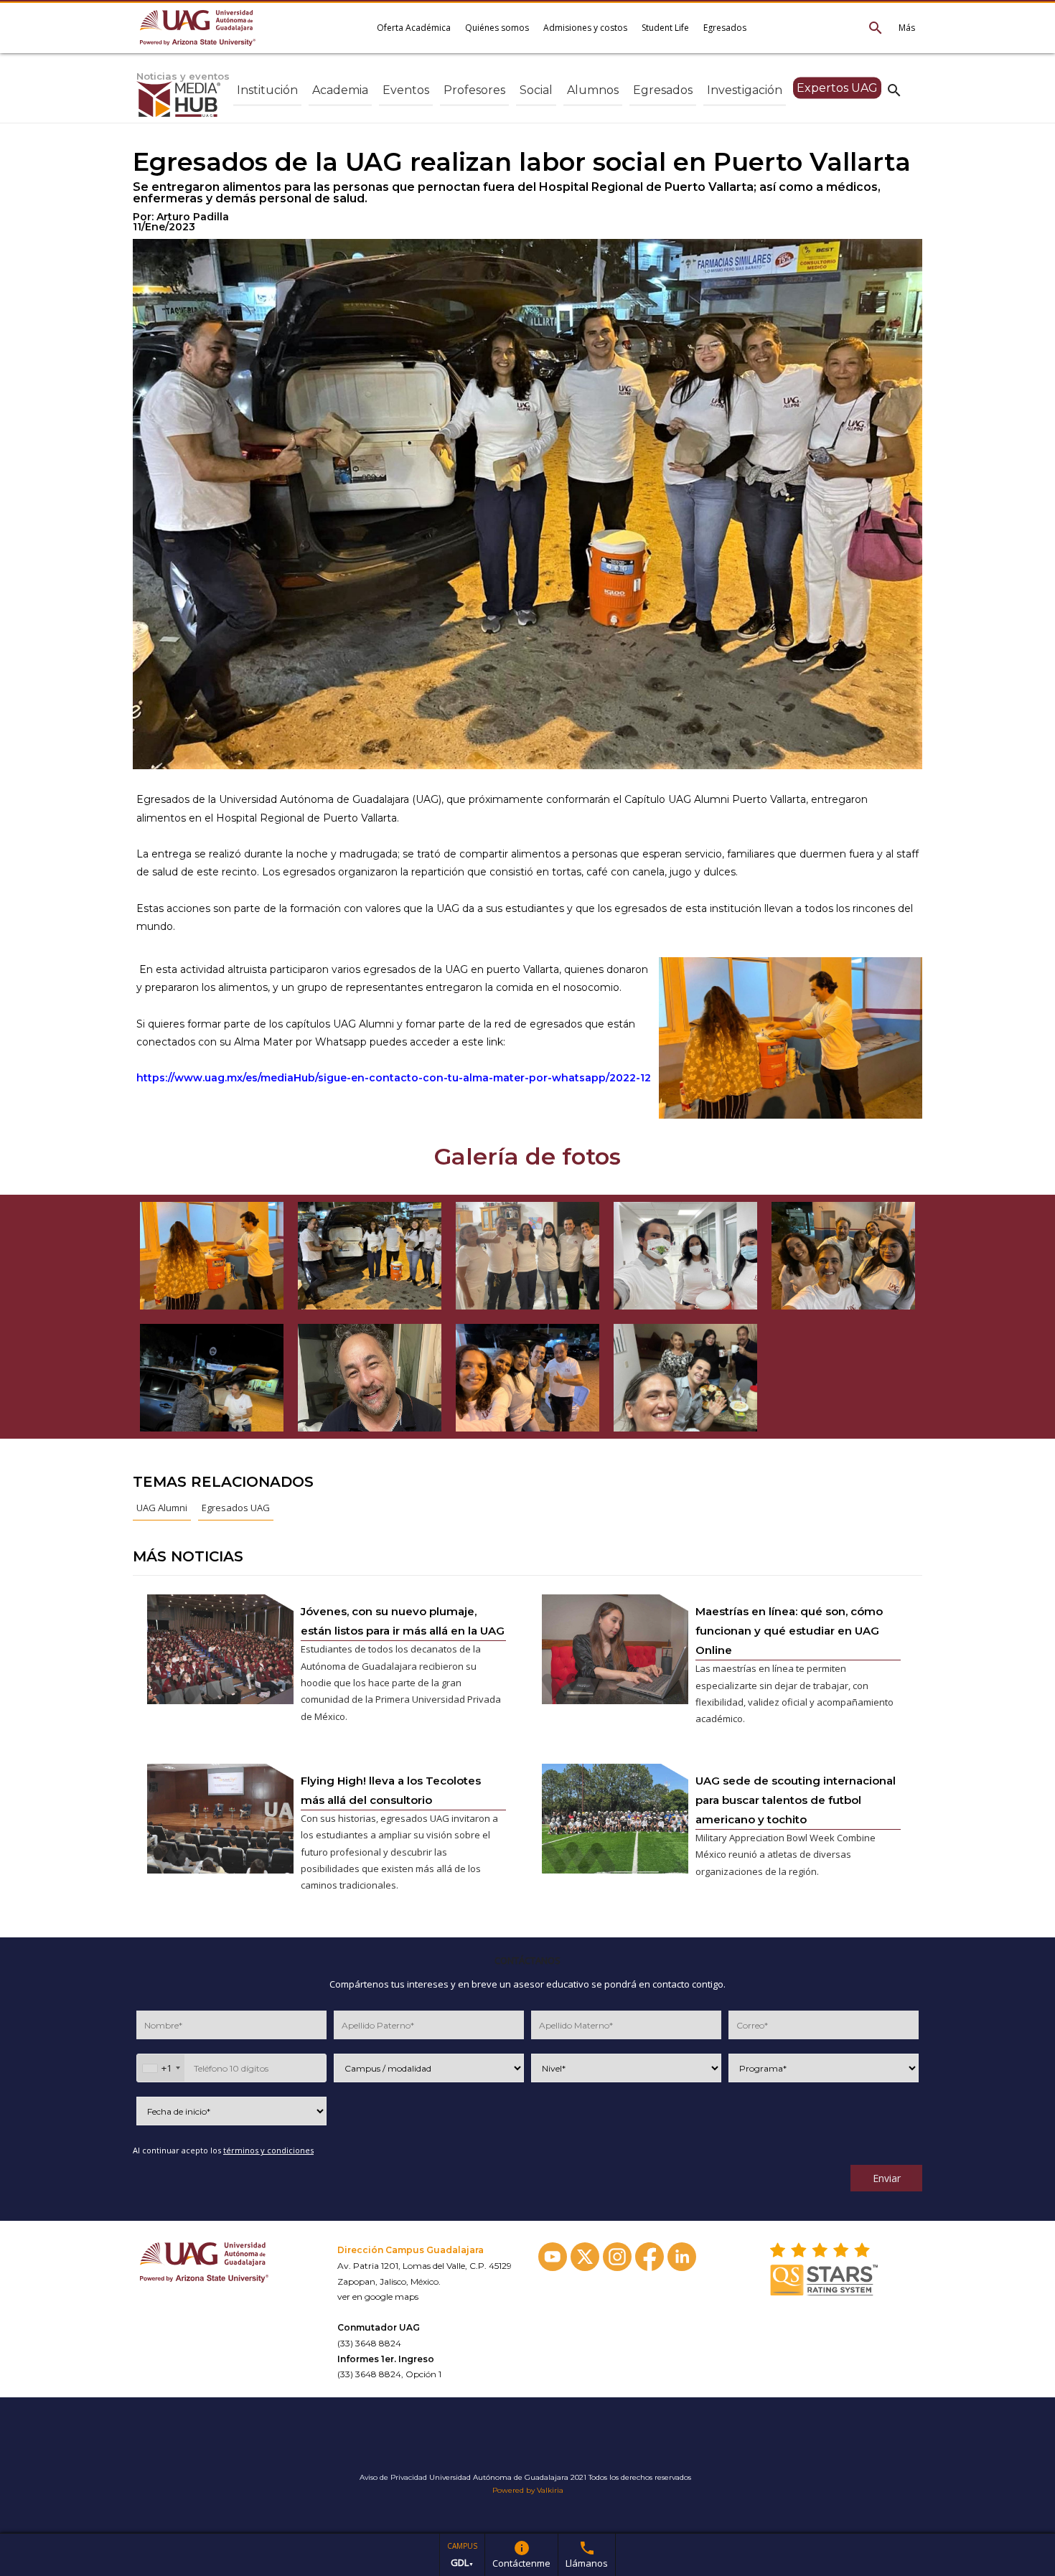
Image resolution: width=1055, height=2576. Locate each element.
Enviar (887, 2178)
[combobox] (161, 2068)
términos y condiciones (268, 2150)
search (894, 90)
